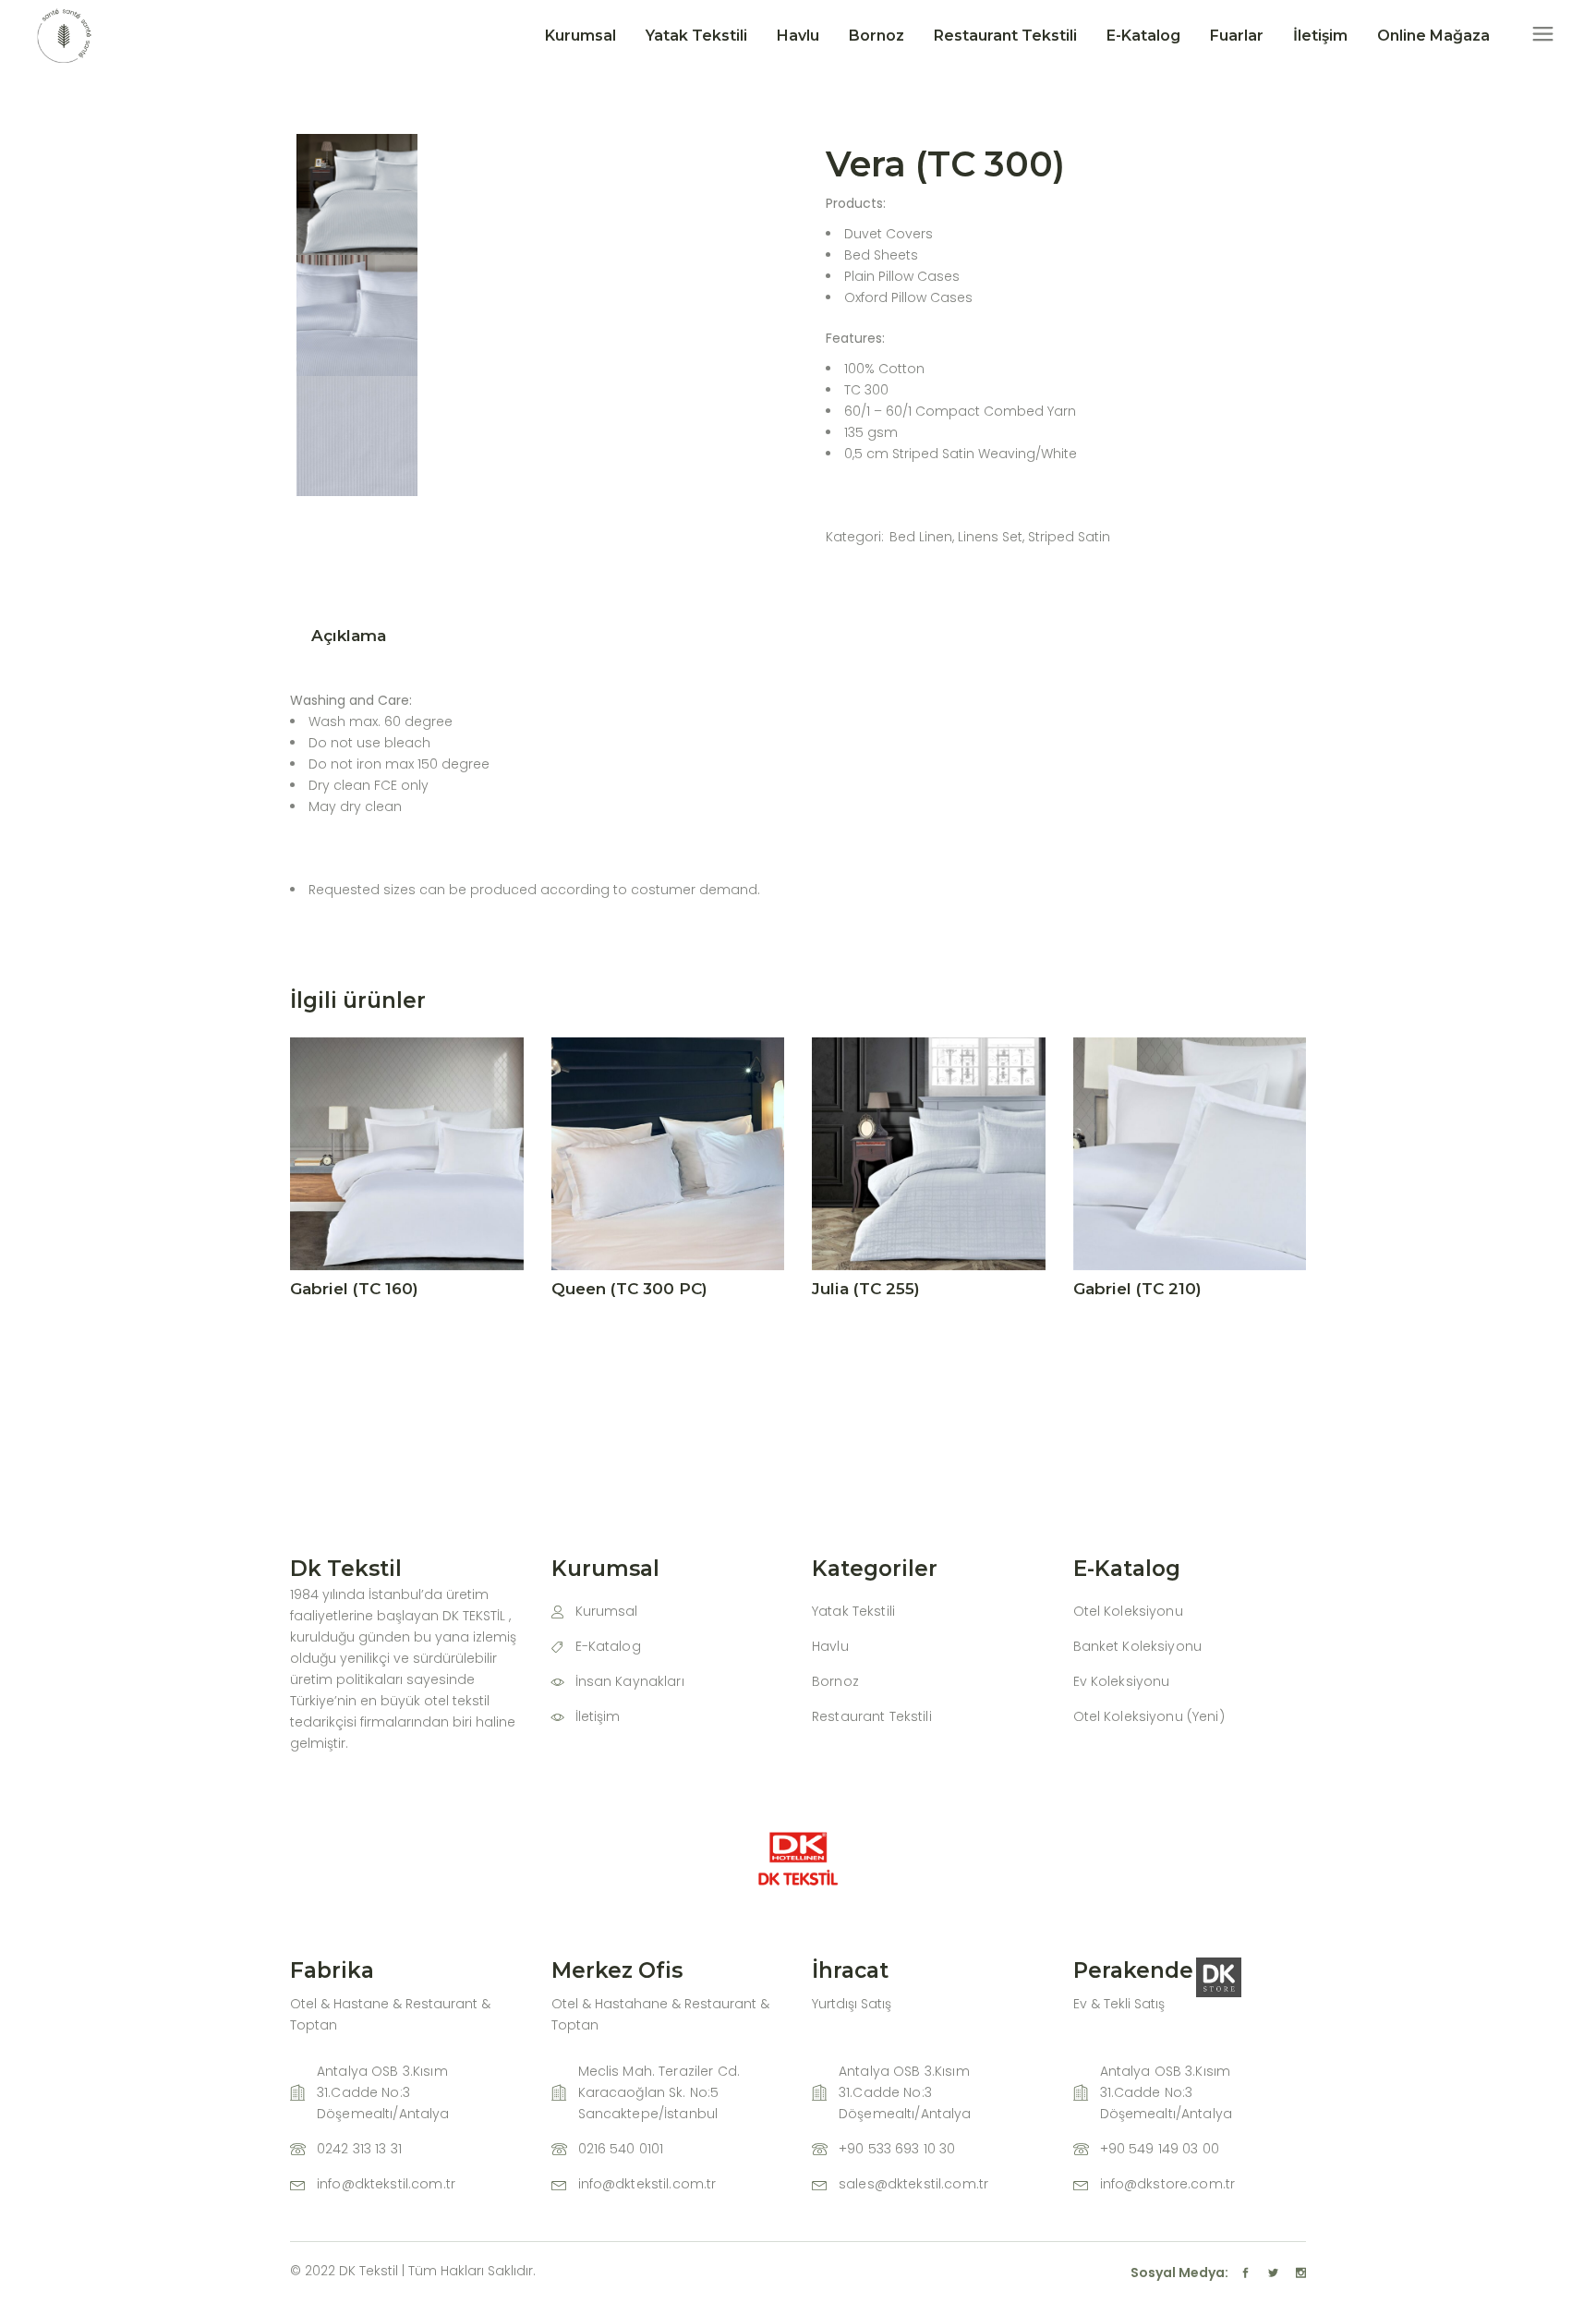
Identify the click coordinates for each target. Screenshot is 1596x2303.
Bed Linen (921, 537)
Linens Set (990, 537)
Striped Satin (1069, 537)
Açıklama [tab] (349, 636)
